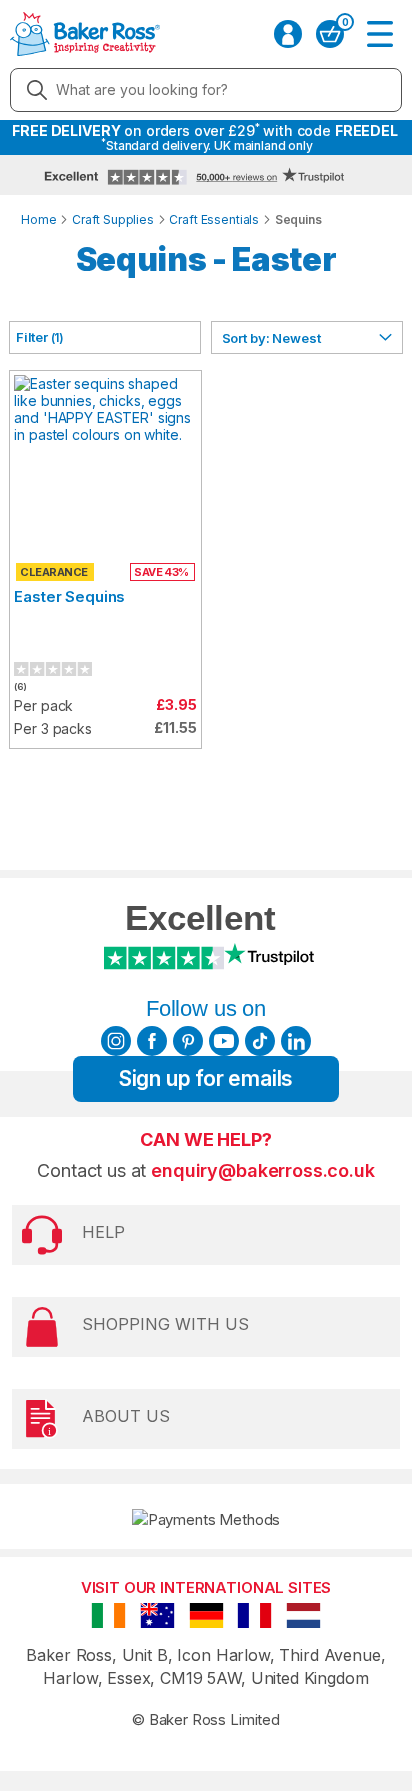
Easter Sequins (69, 596)
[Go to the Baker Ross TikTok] (260, 1041)
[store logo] (85, 34)
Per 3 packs (52, 728)
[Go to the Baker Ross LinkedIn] (296, 1041)
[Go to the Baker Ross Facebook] (152, 1041)
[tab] (105, 337)
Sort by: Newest (271, 338)
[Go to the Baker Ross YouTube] (224, 1041)
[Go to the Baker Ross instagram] (116, 1041)
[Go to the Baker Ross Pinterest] (188, 1041)
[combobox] (206, 90)
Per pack (43, 705)
